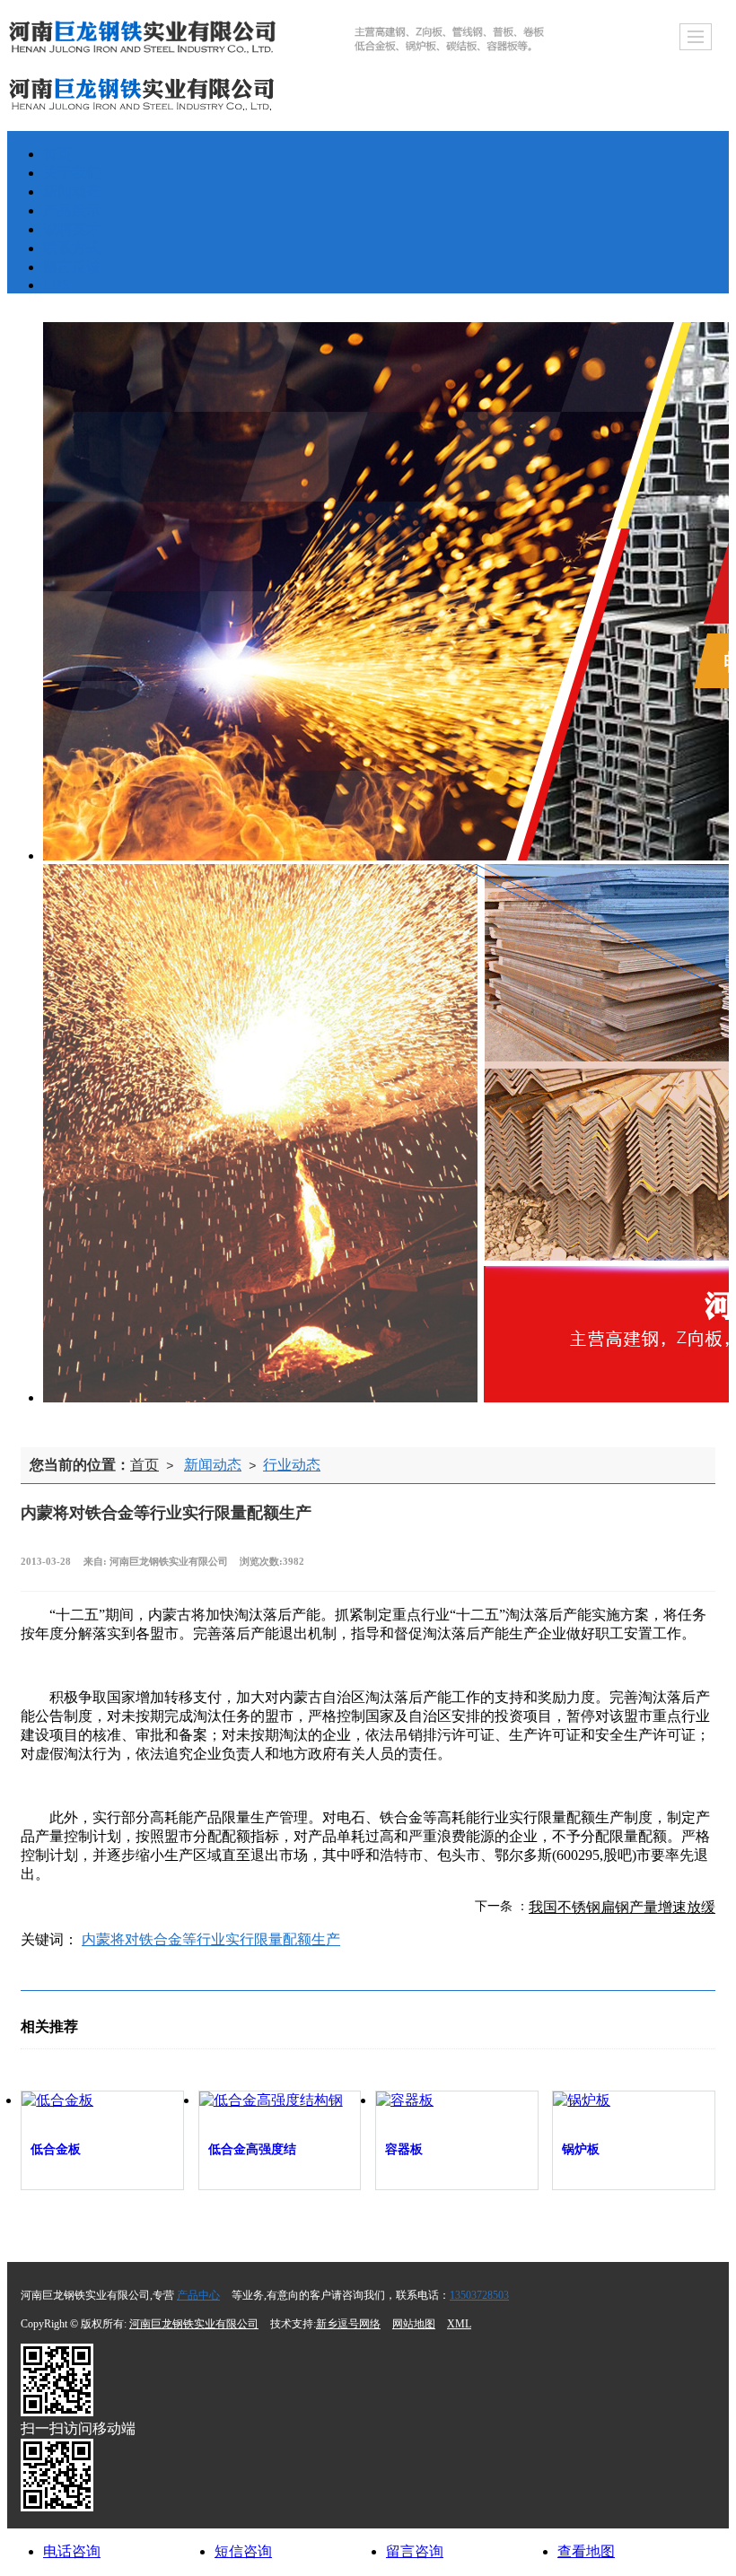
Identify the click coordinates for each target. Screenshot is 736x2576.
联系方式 (72, 248)
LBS (57, 285)
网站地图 (414, 2324)
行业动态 (292, 1465)
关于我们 (72, 173)
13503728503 (479, 2295)
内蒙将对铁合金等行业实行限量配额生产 (211, 1939)
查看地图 (586, 2551)
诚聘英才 (72, 229)
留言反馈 (72, 267)
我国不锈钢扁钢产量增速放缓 (622, 1907)
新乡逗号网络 (348, 2324)
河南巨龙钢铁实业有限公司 (194, 2324)
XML (459, 2324)
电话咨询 (72, 2551)
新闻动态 (72, 192)
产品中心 (198, 2295)
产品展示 (72, 210)
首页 (57, 154)
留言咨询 (415, 2551)
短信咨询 (243, 2551)
